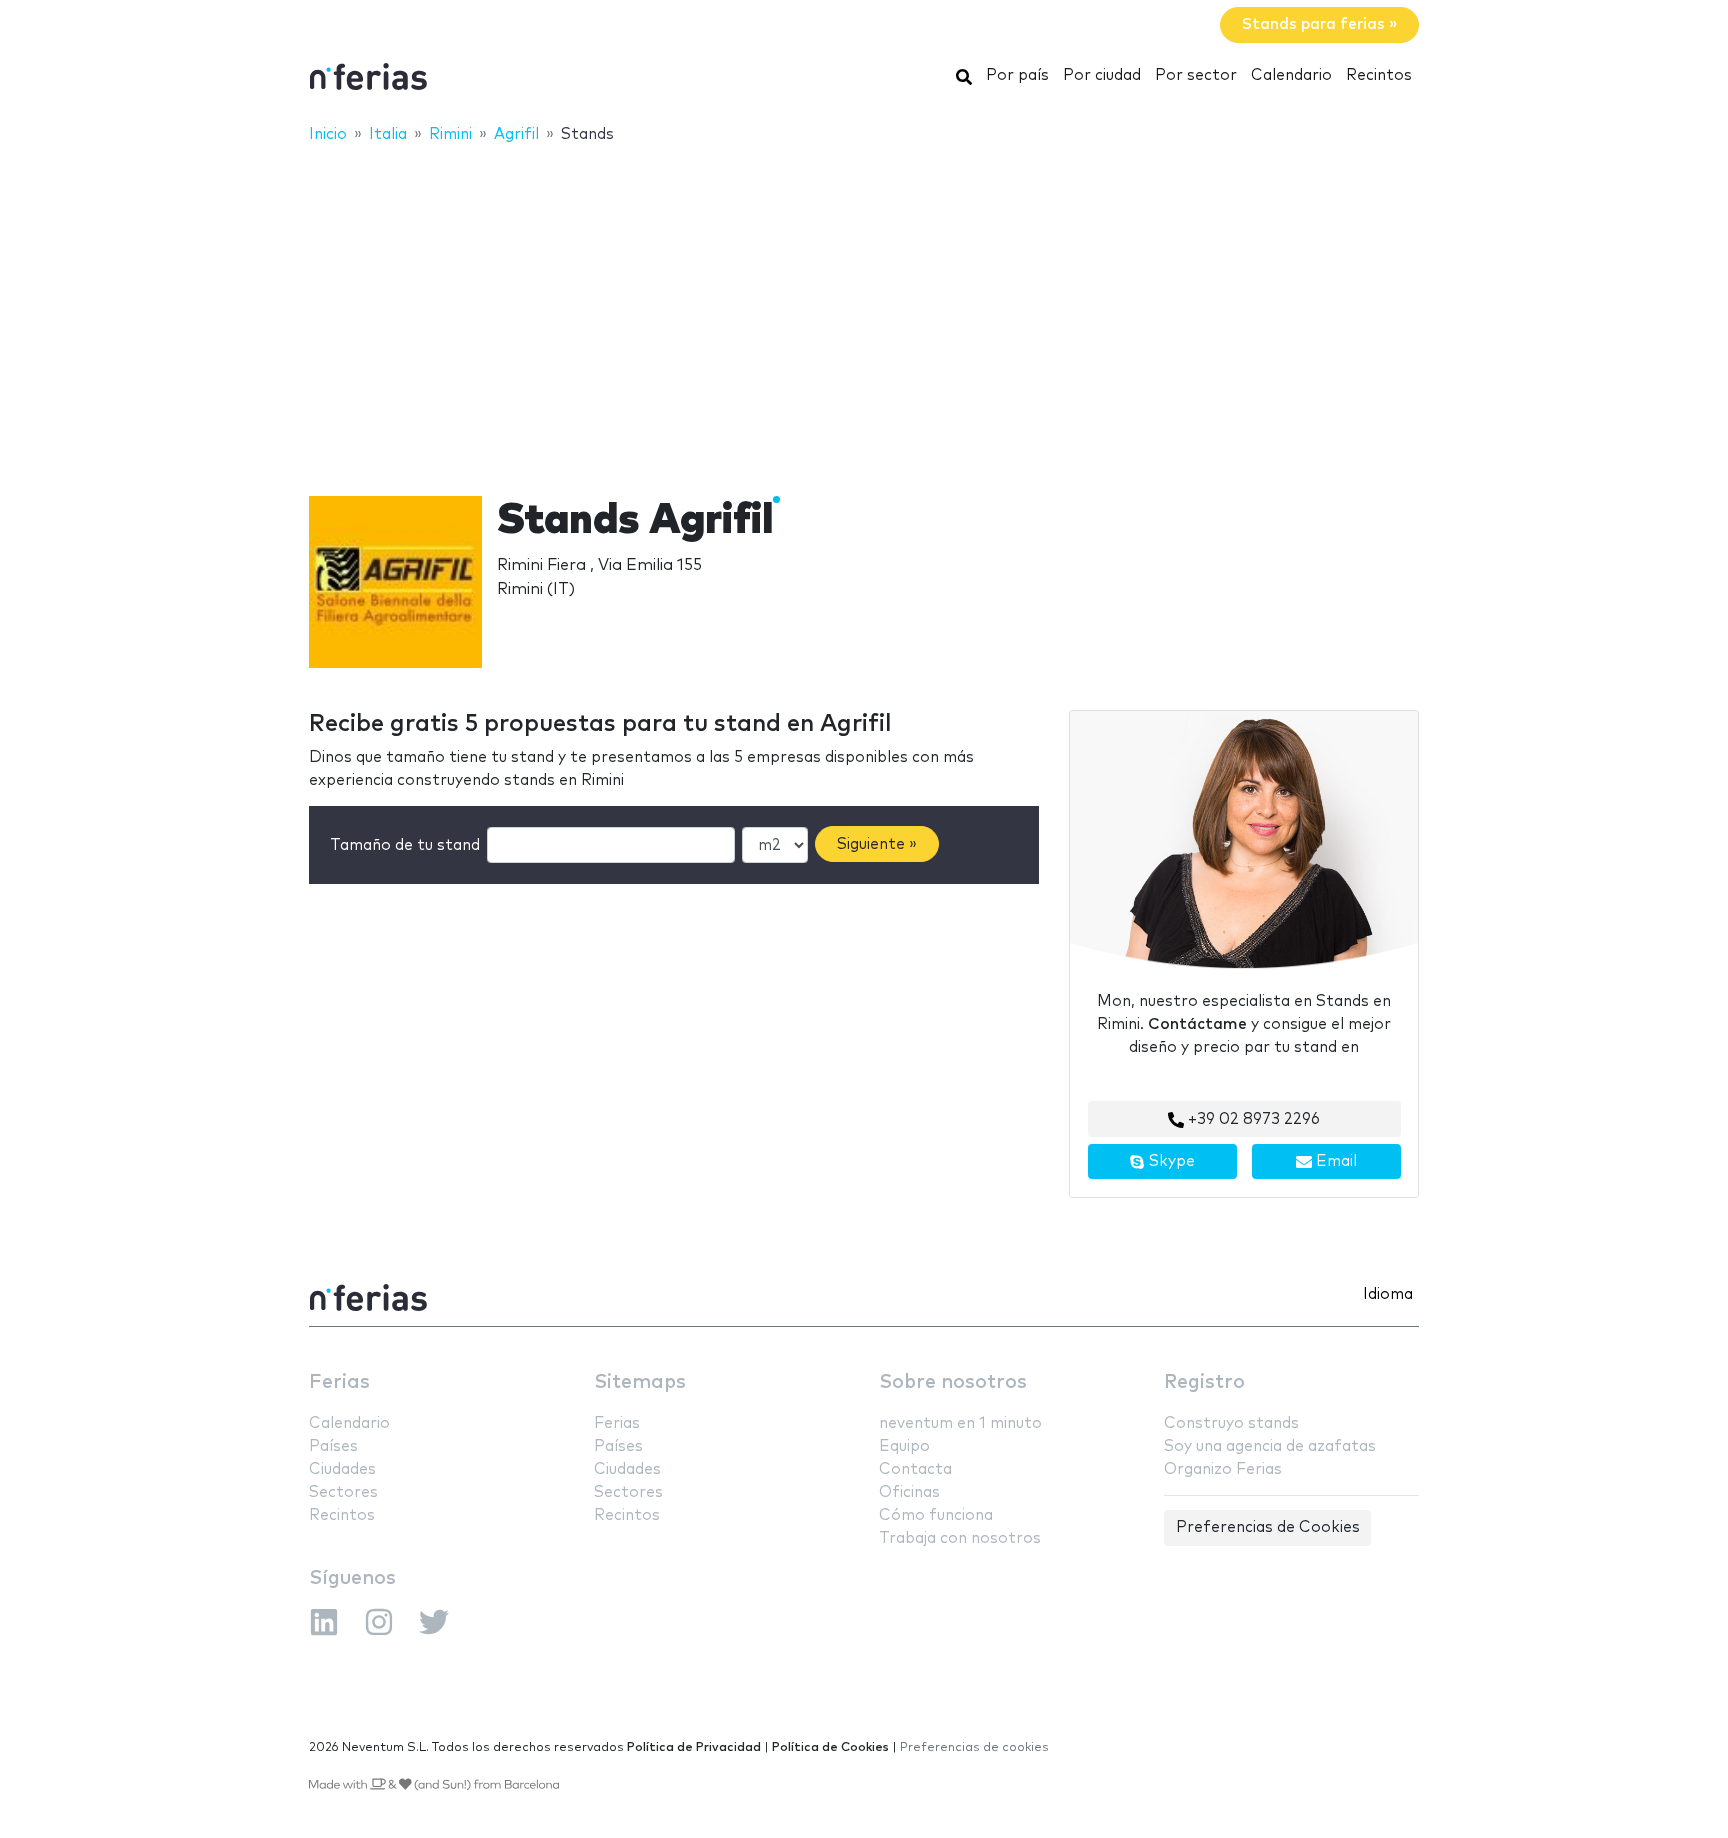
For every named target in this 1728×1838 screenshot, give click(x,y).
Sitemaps (640, 1382)
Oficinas (909, 1492)
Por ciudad (1102, 75)
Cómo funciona (936, 1515)
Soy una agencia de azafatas (1270, 1446)
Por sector (1196, 75)
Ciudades (342, 1469)
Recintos (1379, 75)
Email (1334, 1161)
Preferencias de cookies (974, 1747)
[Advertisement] (864, 307)
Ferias (339, 1382)
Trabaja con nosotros (960, 1538)
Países (333, 1446)
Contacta (915, 1469)
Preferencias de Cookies (1268, 1527)
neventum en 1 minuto (960, 1423)
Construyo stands (1231, 1423)
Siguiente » (877, 844)
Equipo (904, 1446)
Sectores (343, 1492)
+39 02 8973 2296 (1252, 1119)
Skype (1170, 1161)
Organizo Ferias (1223, 1469)
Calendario (1291, 75)
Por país (1017, 75)
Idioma (1388, 1294)
